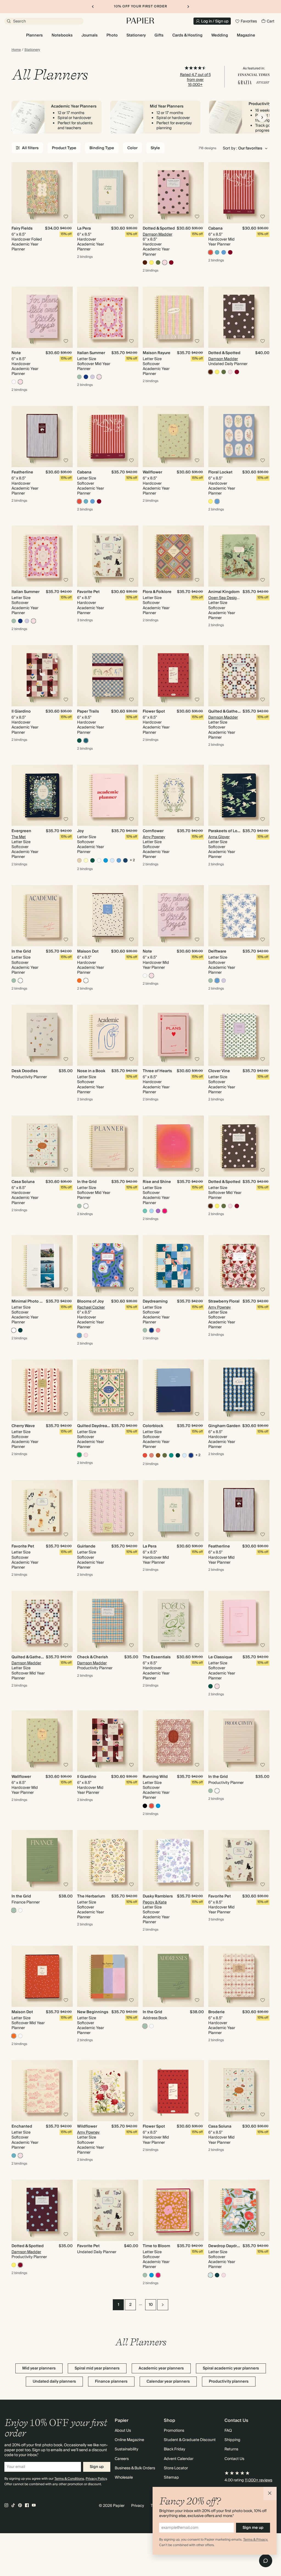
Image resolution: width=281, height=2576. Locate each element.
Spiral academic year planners (231, 2368)
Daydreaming (155, 1301)
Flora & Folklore (157, 592)
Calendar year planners (168, 2382)
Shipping (232, 2440)
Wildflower (87, 2126)
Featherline (22, 472)
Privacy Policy (96, 2479)
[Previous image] (18, 193)
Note (16, 353)
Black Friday (175, 2449)
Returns (231, 2449)
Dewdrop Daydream (227, 2246)
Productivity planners (229, 2382)
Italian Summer (91, 353)
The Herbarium (91, 1896)
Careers (122, 2459)
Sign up (97, 2467)
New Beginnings (93, 2012)
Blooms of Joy (90, 1301)
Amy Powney (154, 837)
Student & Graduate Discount (190, 2440)
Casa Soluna (23, 1182)
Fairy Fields (22, 228)
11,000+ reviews (258, 2480)
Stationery (32, 50)
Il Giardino (21, 711)
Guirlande (86, 1546)
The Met (19, 837)
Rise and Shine (157, 1182)
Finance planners (111, 2382)
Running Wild (155, 1777)
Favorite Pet (88, 592)
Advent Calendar (179, 2459)
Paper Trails (88, 711)
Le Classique (220, 1657)
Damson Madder (158, 235)
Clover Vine (219, 1071)
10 (151, 2305)
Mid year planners (39, 2368)
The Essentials (157, 1657)
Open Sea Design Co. (227, 598)
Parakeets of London (228, 831)
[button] (270, 2493)
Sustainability (127, 2449)
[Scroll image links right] (262, 117)
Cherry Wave (23, 1426)
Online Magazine (129, 2440)
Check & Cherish (93, 1657)
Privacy (138, 2506)
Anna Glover (219, 837)
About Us (123, 2431)
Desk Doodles (25, 1071)
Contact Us (234, 2459)
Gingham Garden (224, 1426)
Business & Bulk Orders (135, 2468)
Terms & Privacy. (256, 2540)
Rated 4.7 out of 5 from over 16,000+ (195, 80)
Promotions (174, 2431)
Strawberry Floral (224, 1301)
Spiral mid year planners (97, 2368)
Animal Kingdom (224, 592)
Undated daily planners (54, 2382)
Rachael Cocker (91, 1307)
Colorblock (153, 1426)
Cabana (215, 228)
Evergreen (21, 831)
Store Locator (176, 2468)
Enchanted (22, 2126)
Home (16, 50)
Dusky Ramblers (158, 1896)
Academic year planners (161, 2368)
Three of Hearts (157, 1071)
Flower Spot (154, 711)
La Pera (84, 228)
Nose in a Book (91, 1071)
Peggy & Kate (155, 1902)
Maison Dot (88, 951)
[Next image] (66, 193)
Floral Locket (220, 472)
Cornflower (153, 831)
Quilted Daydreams (95, 1426)
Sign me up (253, 2528)
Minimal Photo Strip (30, 1301)
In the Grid (21, 951)
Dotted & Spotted (159, 228)
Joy (80, 831)
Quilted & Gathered (226, 711)
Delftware (217, 951)
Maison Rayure (157, 353)
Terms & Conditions (69, 2479)
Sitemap (171, 2478)
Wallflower (152, 472)
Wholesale (124, 2478)
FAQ (228, 2431)
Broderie (217, 2012)
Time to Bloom (156, 2246)
